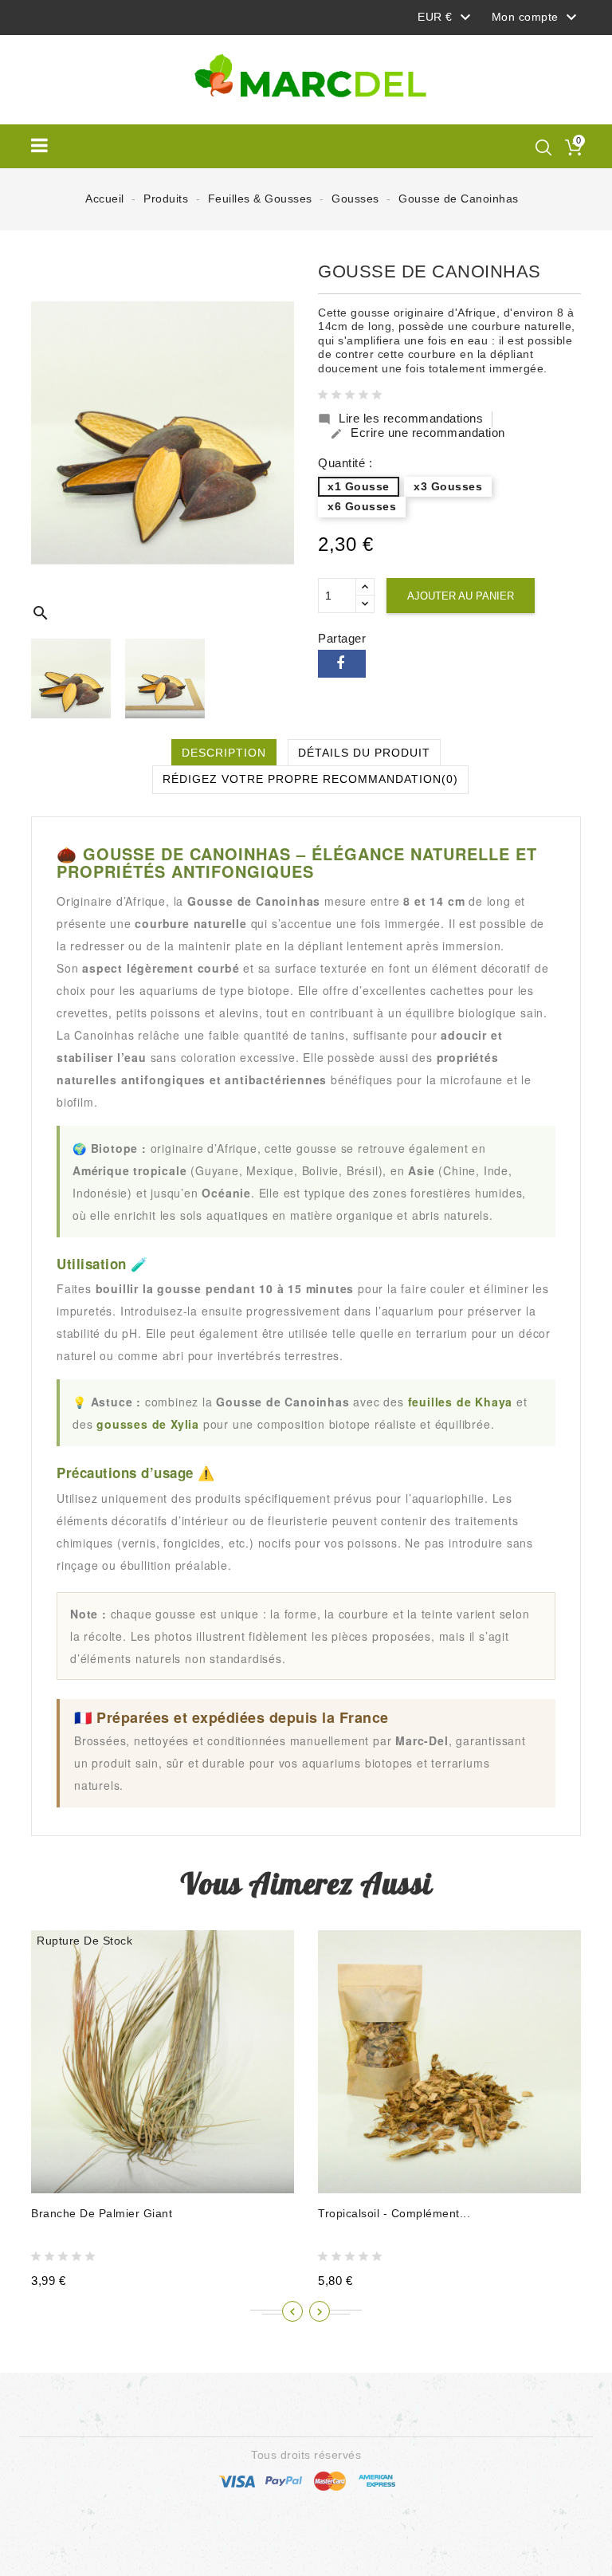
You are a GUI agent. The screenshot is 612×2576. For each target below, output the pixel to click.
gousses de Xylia (148, 1424)
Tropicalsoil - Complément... (394, 2213)
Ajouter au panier (461, 596)
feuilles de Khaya (461, 1402)
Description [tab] (224, 753)
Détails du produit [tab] (364, 753)
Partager (342, 664)
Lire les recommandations (400, 419)
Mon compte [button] (537, 18)
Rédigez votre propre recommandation (310, 779)
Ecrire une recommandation (418, 433)
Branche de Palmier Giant (102, 2213)
